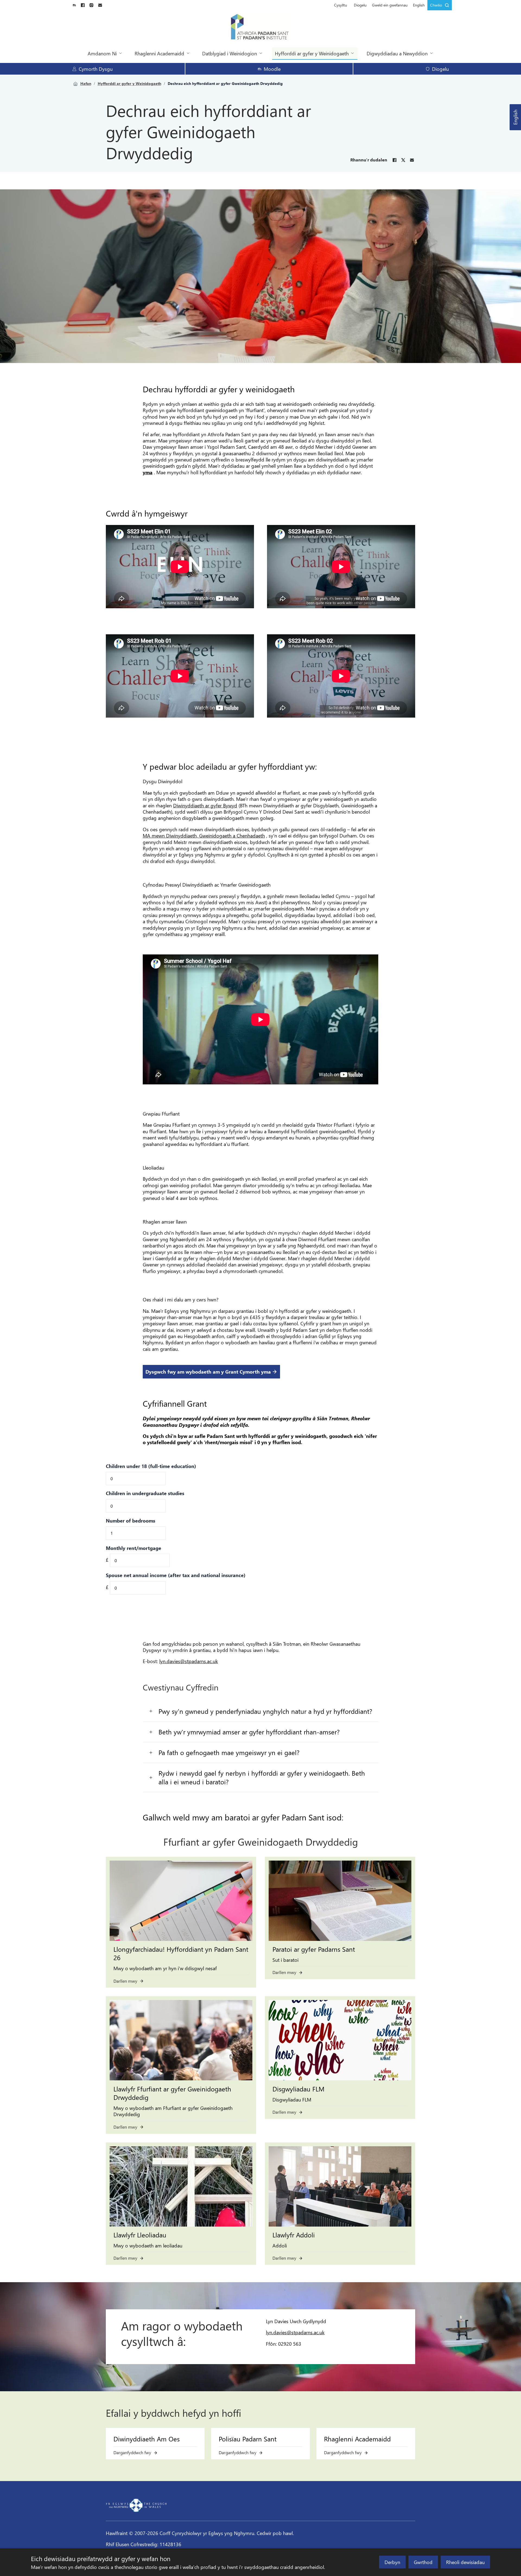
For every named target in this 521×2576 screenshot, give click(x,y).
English (515, 117)
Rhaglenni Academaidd (159, 53)
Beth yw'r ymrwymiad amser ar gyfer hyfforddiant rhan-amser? (249, 1732)
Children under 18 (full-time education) (151, 1466)
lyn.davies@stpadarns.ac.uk (189, 1661)
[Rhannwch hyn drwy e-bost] (412, 160)
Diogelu (360, 5)
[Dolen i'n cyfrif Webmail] (100, 5)
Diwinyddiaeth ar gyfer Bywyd (205, 805)
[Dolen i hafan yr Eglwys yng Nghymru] (136, 2505)
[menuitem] (341, 5)
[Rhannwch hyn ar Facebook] (395, 160)
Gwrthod (423, 2562)
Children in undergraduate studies (145, 1493)
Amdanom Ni (102, 53)
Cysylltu (341, 5)
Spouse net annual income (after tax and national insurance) (176, 1575)
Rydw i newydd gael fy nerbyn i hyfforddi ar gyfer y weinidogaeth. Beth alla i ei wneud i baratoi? (262, 1777)
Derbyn (392, 2562)
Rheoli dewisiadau (465, 2562)
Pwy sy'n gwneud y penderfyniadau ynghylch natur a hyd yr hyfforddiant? (265, 1711)
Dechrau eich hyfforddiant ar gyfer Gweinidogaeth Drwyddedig (225, 84)
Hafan (86, 84)
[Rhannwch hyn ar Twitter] (403, 160)
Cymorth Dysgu (96, 69)
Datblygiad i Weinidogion (230, 53)
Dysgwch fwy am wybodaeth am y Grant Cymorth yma (208, 1372)
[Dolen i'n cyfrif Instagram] (91, 5)
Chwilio (436, 5)
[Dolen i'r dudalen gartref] (261, 27)
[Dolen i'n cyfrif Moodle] (74, 5)
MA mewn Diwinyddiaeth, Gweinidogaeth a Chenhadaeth (204, 835)
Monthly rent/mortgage (134, 1548)
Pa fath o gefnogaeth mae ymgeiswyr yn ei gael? (229, 1752)
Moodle (272, 69)
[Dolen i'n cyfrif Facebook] (83, 5)
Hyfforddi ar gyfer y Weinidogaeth (312, 53)
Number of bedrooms (131, 1521)
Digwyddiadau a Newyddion (397, 53)
